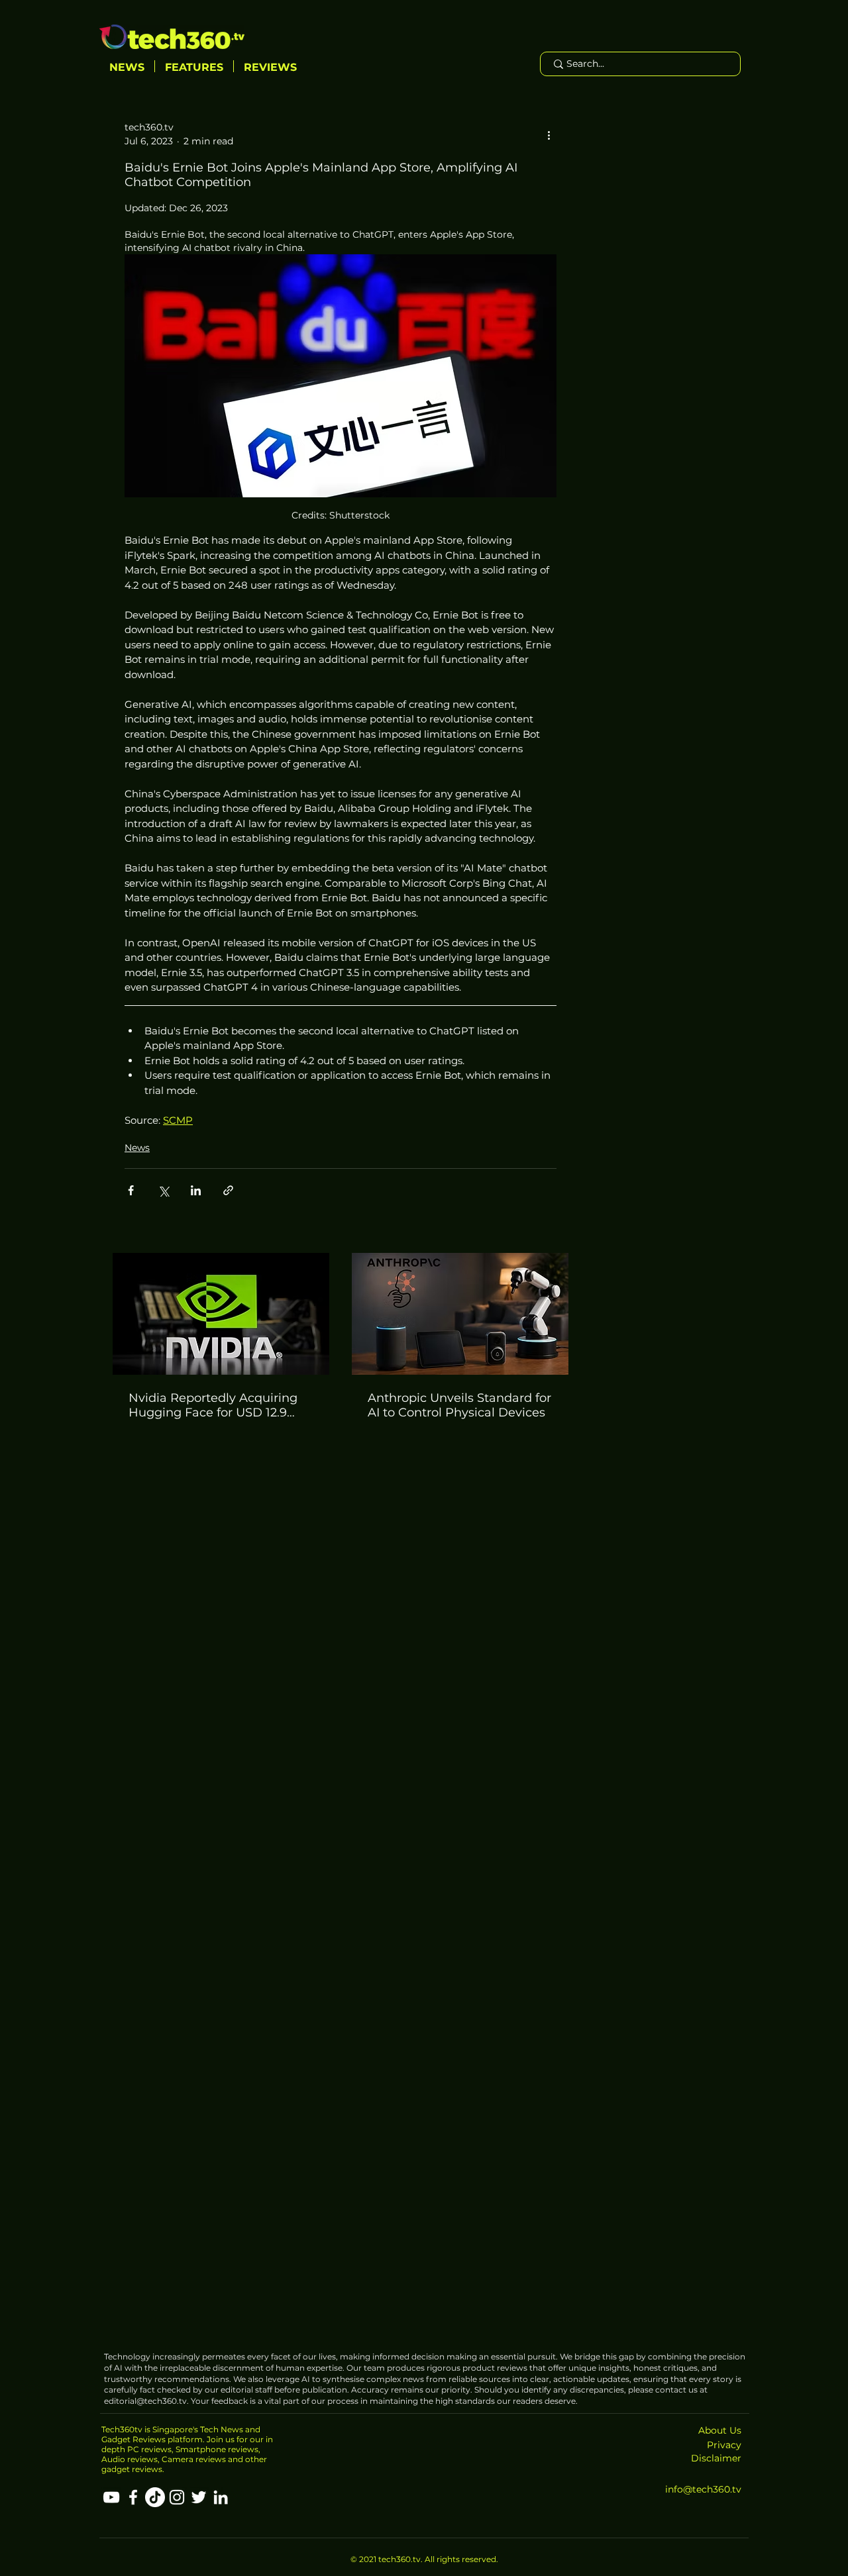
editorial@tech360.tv (145, 2401)
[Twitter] (199, 2497)
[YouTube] (111, 2497)
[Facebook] (133, 2497)
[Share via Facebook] (131, 1190)
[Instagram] (177, 2497)
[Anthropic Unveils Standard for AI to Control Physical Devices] (460, 1314)
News (137, 1148)
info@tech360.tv (703, 2489)
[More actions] (549, 134)
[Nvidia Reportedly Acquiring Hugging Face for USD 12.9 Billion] (221, 1314)
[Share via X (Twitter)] (163, 1190)
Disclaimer (716, 2458)
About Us (720, 2430)
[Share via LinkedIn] (196, 1190)
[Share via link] (228, 1190)
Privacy (724, 2445)
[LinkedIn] (221, 2497)
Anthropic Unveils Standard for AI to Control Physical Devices (459, 1405)
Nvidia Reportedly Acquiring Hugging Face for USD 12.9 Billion (213, 1405)
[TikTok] (155, 2497)
